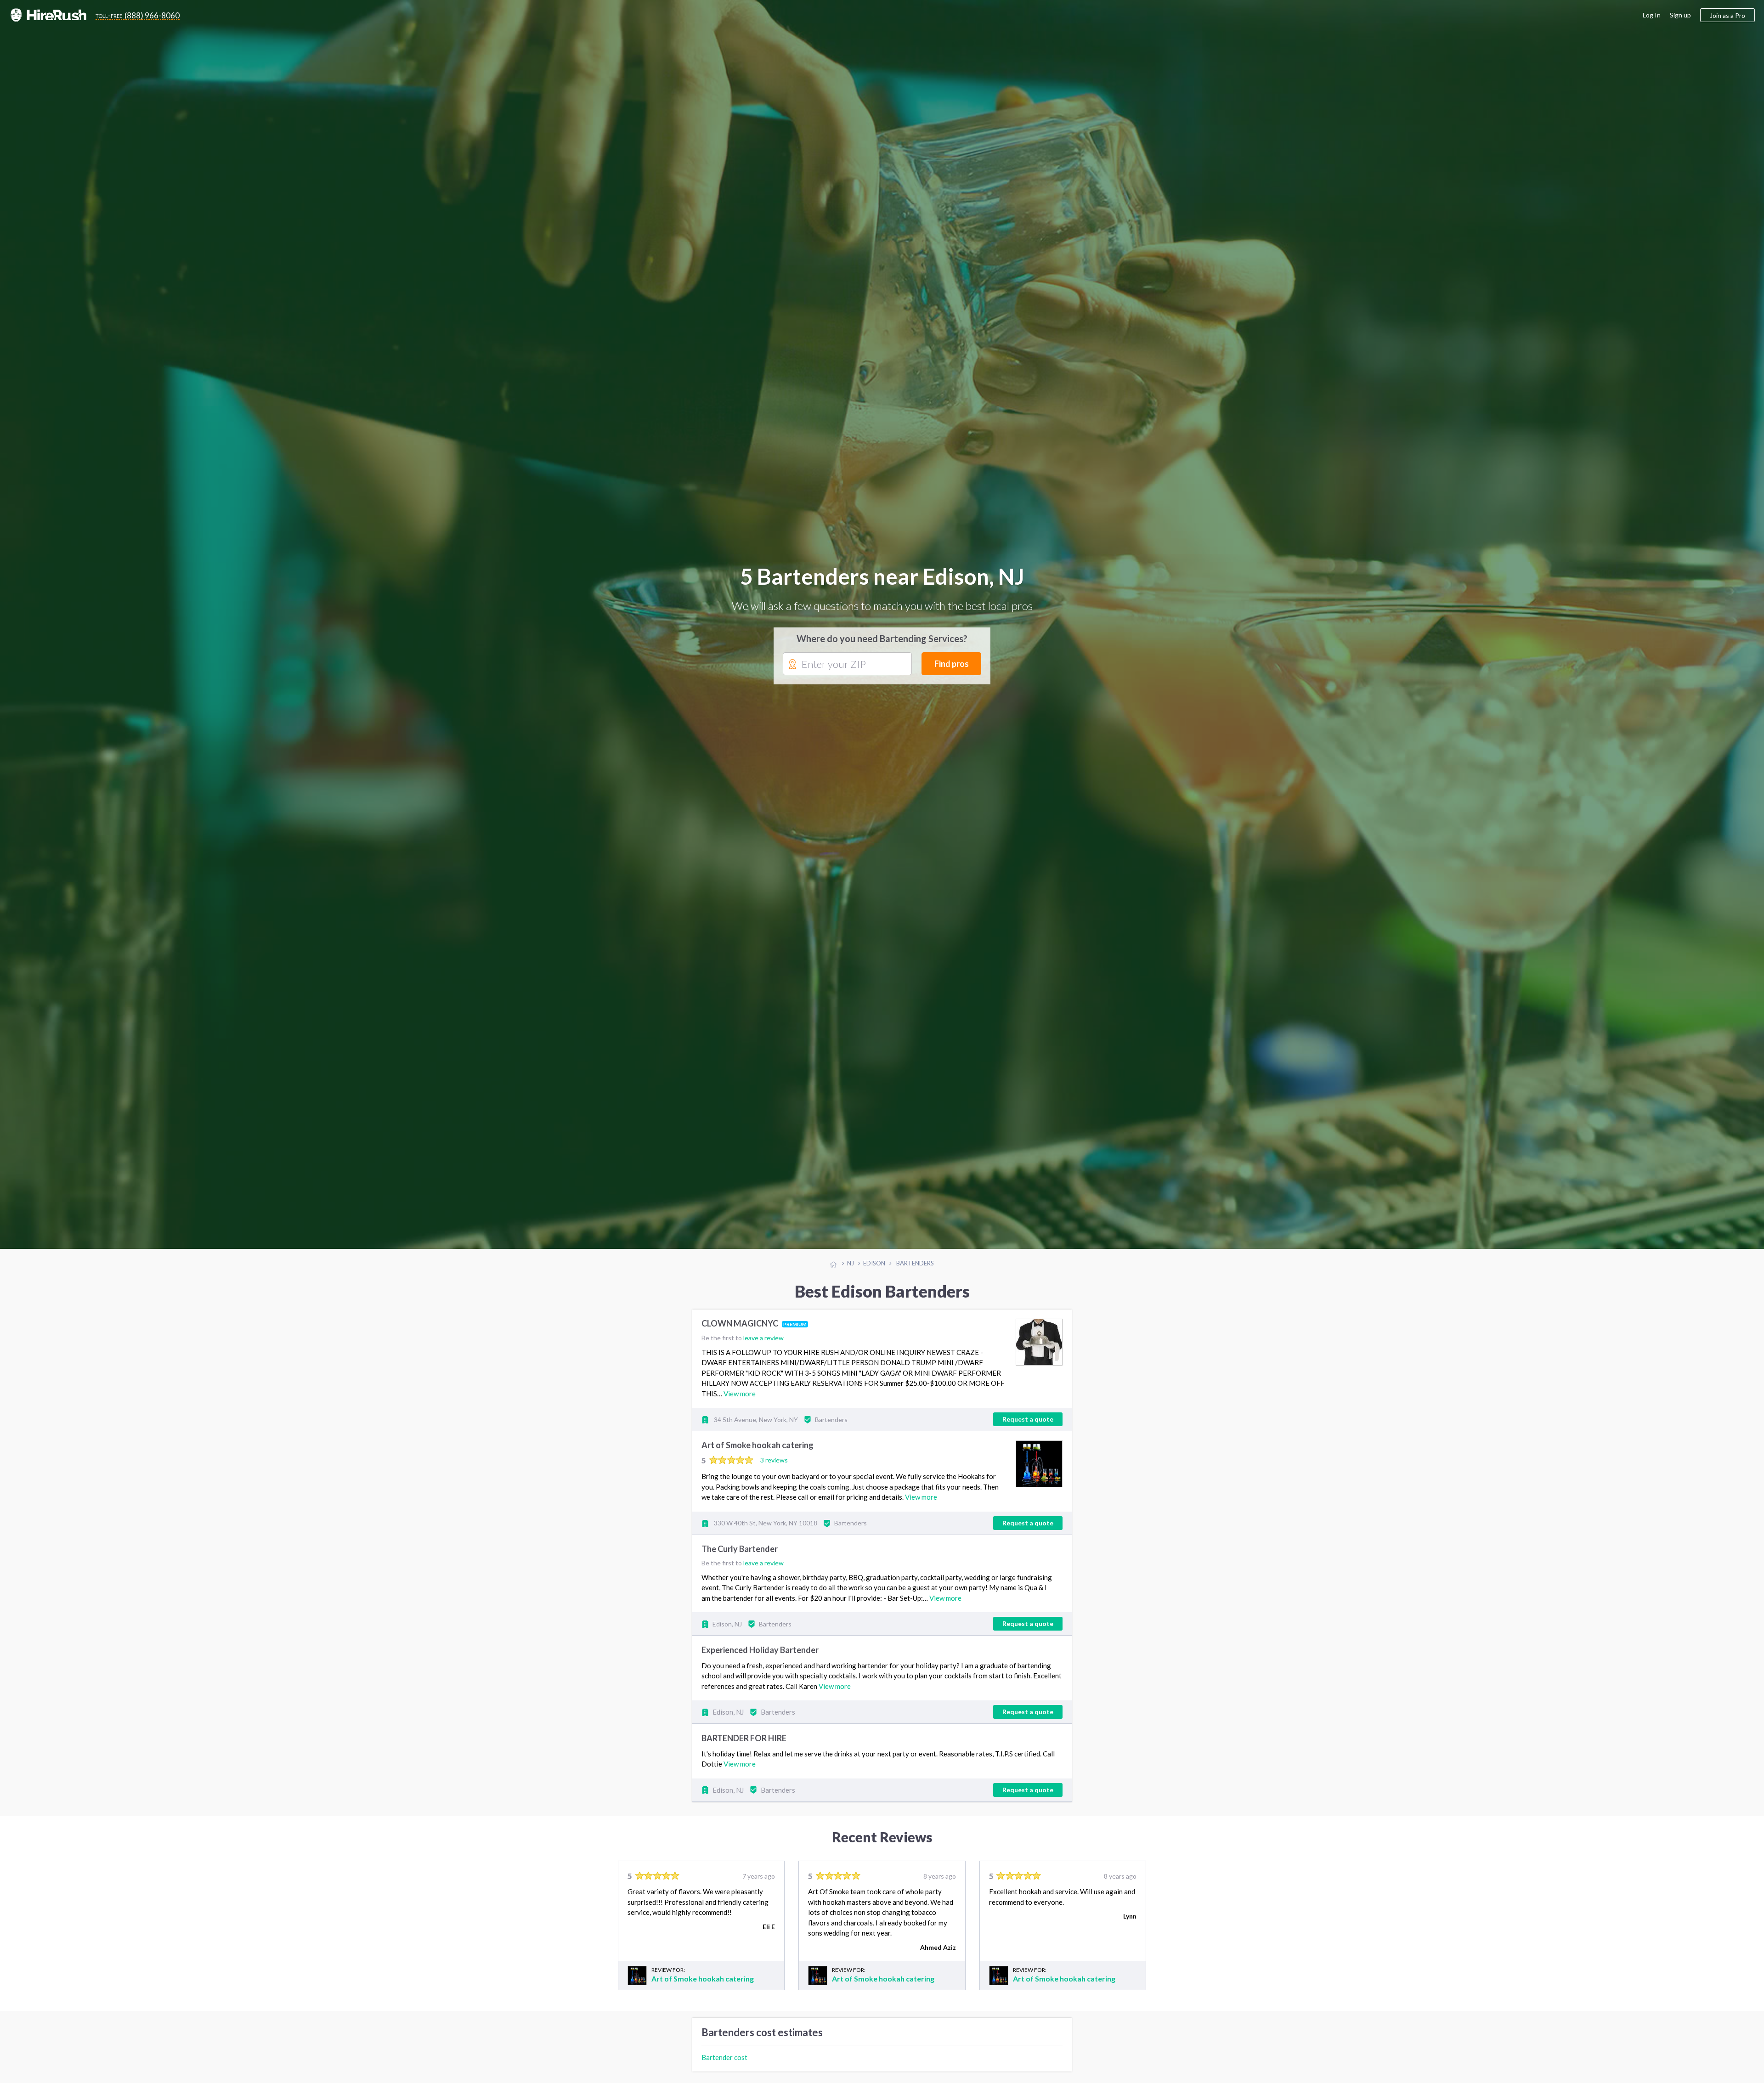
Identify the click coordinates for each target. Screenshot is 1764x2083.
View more (740, 1394)
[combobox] (847, 665)
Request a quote (1028, 1420)
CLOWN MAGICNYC (741, 1325)
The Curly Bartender (740, 1550)
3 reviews (774, 1461)
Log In (1652, 15)
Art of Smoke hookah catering (758, 1446)
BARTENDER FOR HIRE (744, 1739)
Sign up (1680, 15)
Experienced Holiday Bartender (760, 1651)
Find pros (952, 664)
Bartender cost (724, 2058)
